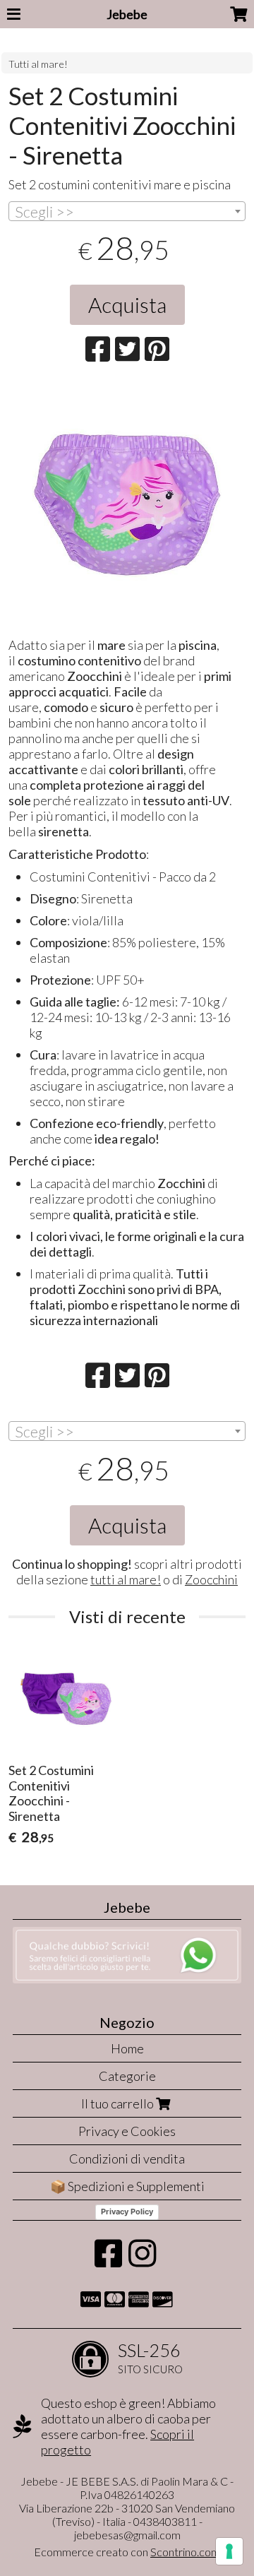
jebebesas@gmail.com (127, 2535)
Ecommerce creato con (127, 2552)
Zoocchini (211, 1579)
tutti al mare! (126, 1579)
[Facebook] (108, 2260)
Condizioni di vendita (127, 2159)
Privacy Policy (127, 2212)
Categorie (127, 2076)
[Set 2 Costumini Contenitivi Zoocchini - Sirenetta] (127, 505)
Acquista (127, 304)
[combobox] (127, 211)
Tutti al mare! (38, 64)
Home (127, 2048)
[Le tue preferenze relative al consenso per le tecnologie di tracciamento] (229, 2551)
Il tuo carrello (119, 2103)
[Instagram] (142, 2260)
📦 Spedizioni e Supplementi (127, 2186)
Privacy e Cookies (127, 2131)
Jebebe (127, 14)
